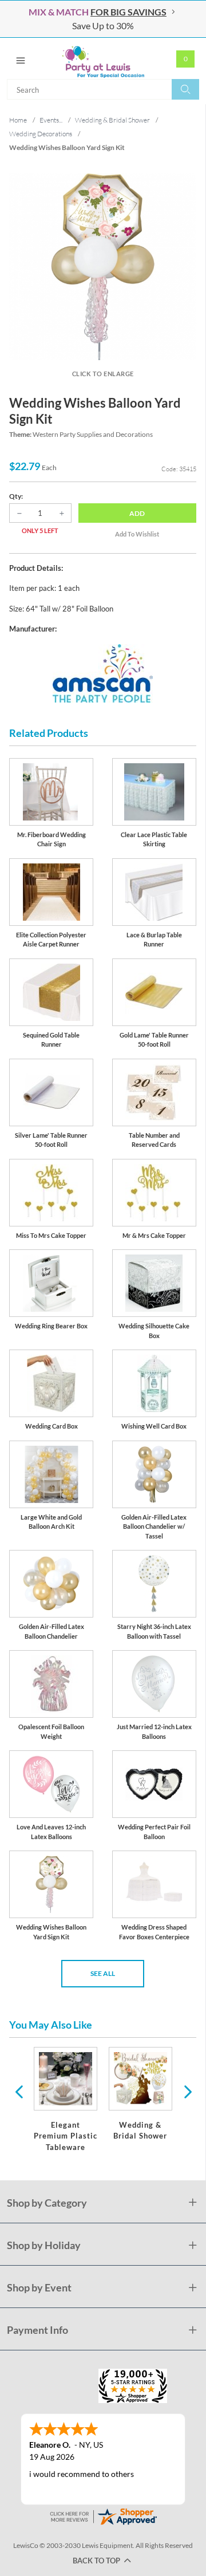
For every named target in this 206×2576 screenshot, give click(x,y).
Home (18, 120)
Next (187, 2091)
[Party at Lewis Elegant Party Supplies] (103, 58)
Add (137, 513)
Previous (19, 2091)
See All (103, 1973)
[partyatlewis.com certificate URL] (103, 2516)
